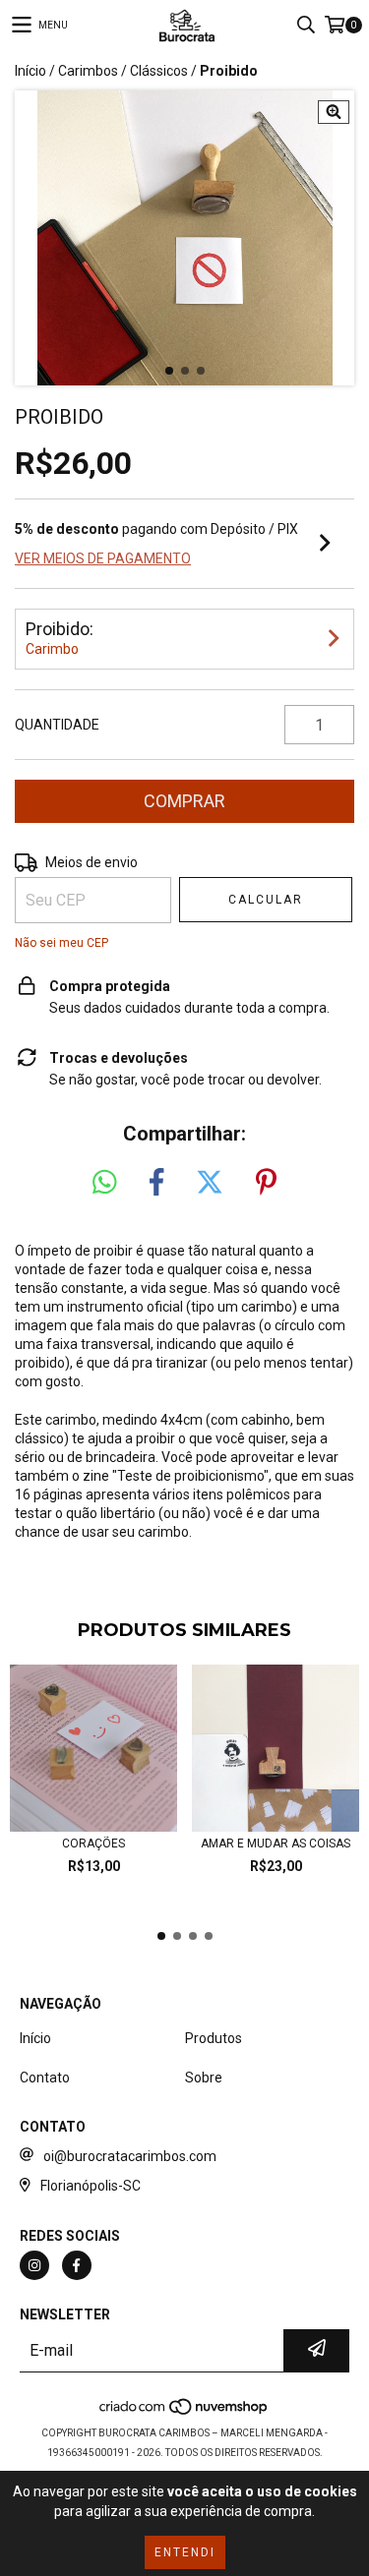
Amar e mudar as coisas (276, 1844)
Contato (45, 2078)
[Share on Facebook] (156, 1183)
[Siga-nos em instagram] (34, 2265)
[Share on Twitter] (210, 1183)
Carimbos (88, 71)
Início (31, 71)
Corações (93, 1844)
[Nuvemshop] (184, 2413)
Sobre (204, 2078)
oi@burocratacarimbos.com (130, 2156)
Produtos (214, 2038)
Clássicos (159, 71)
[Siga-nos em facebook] (77, 2265)
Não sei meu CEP (61, 943)
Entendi (185, 2552)
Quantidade (57, 725)
